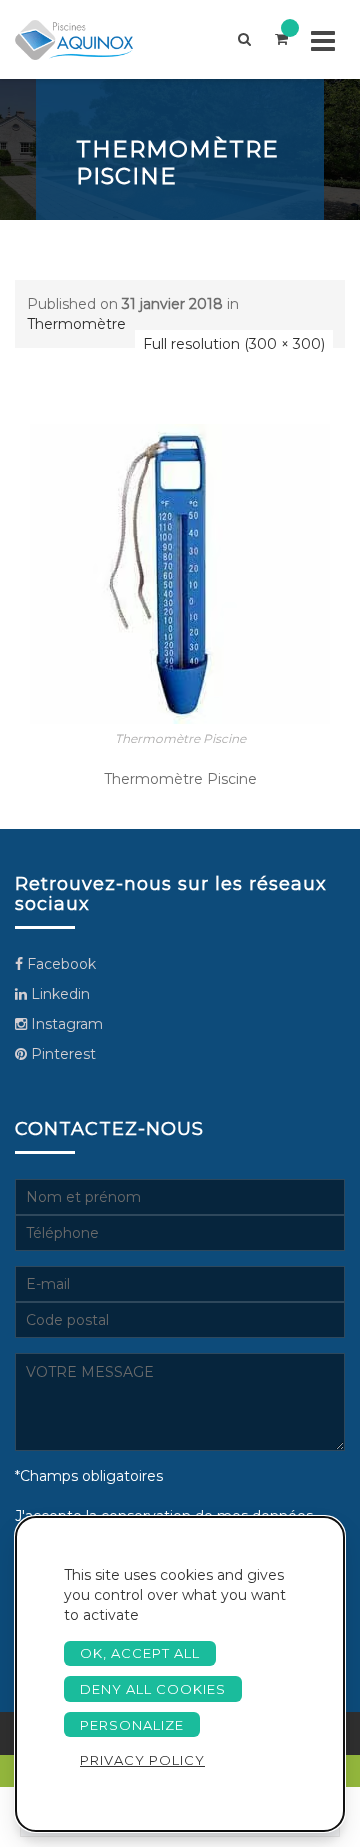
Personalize (132, 1725)
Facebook (59, 964)
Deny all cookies (153, 1689)
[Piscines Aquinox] (91, 39)
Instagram (65, 1024)
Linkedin (58, 994)
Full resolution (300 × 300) (234, 344)
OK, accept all (140, 1653)
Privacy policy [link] (142, 1760)
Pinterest (61, 1054)
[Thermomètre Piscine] (180, 573)
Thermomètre (76, 324)
